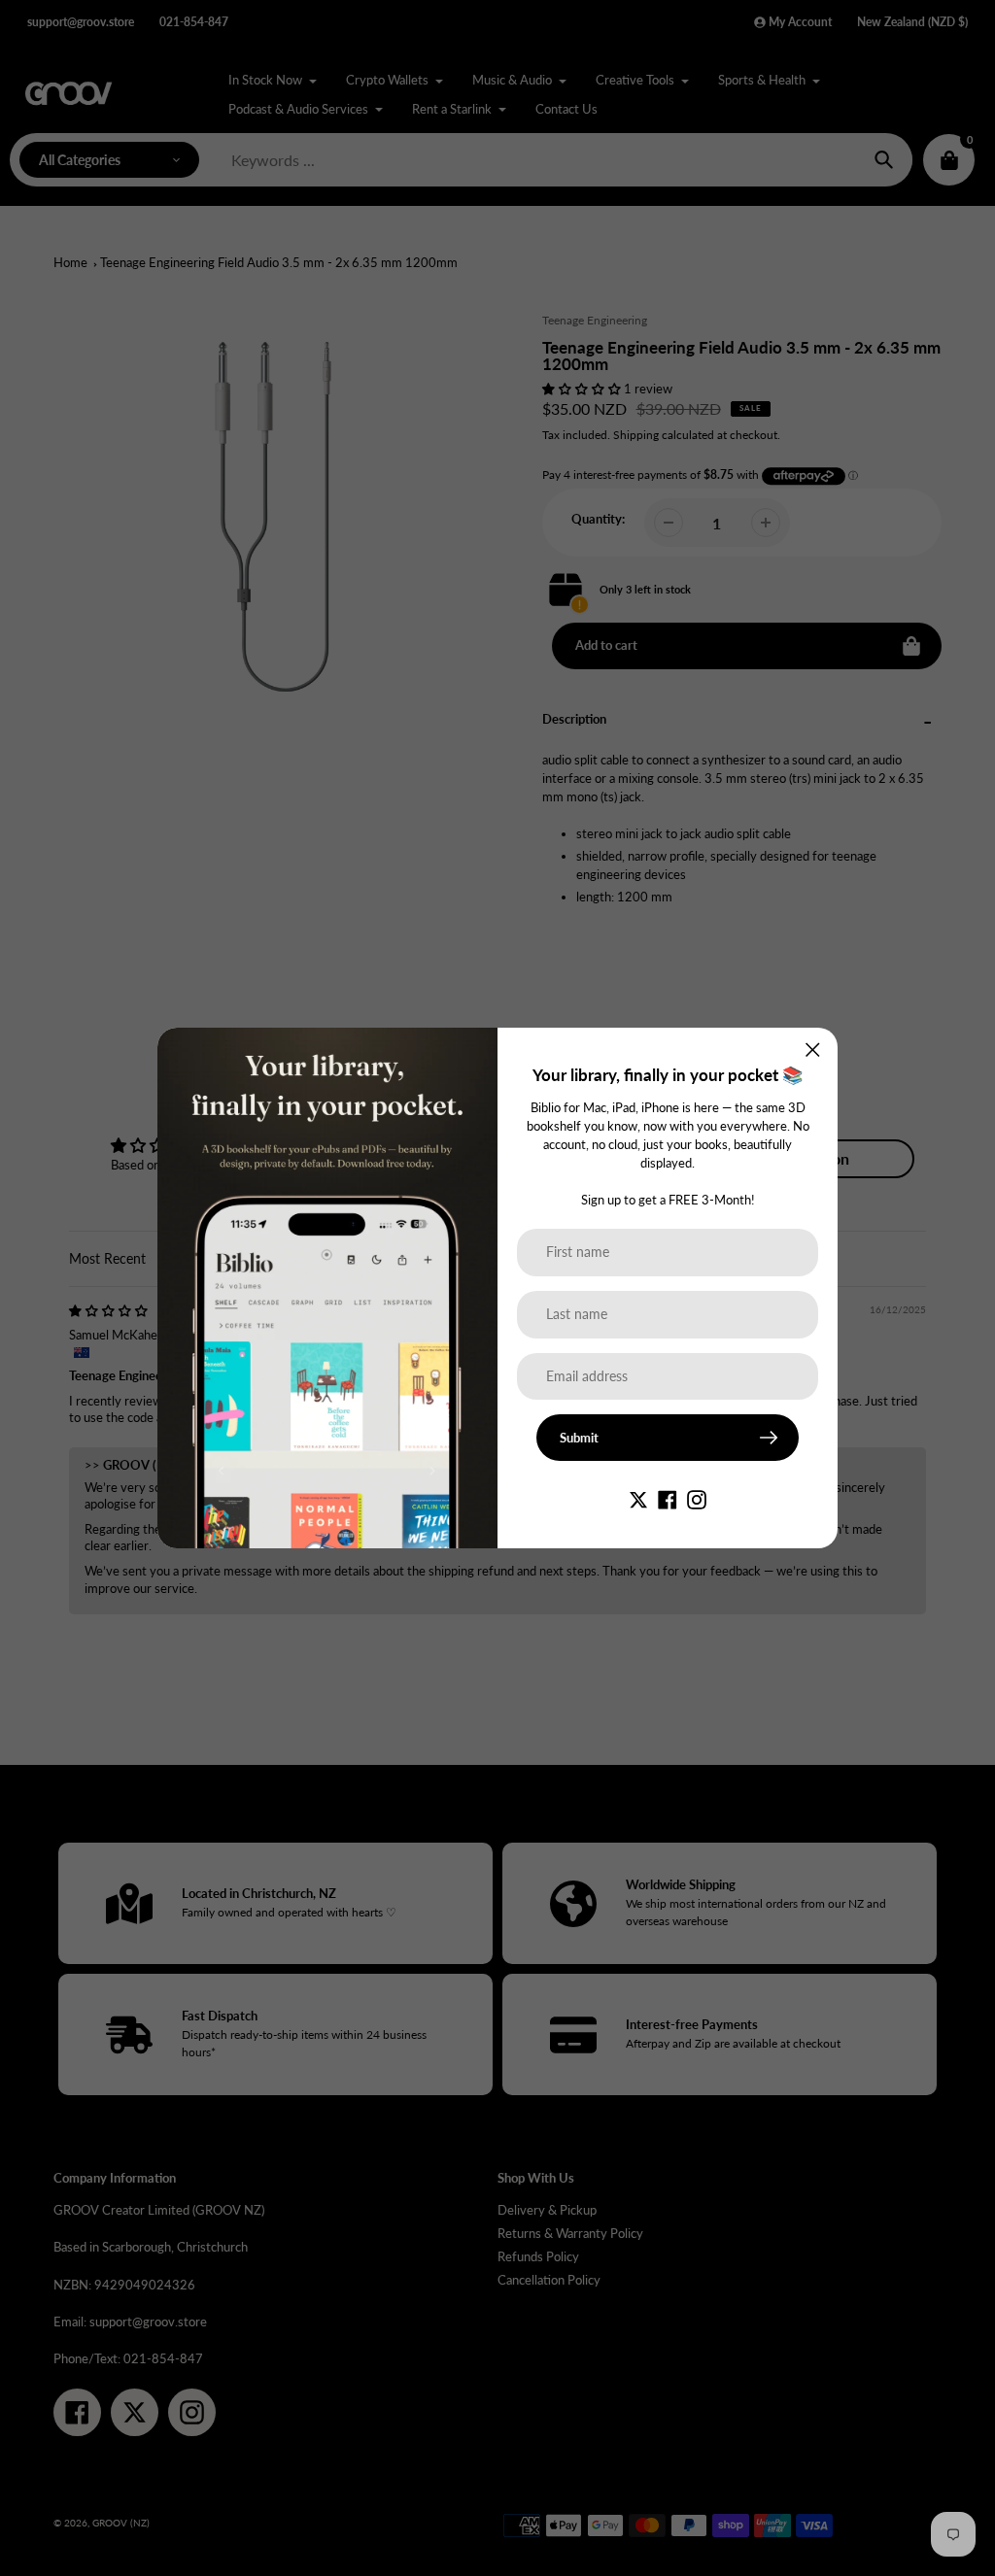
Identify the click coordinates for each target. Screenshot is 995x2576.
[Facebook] (668, 1499)
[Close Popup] (813, 1050)
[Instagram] (697, 1499)
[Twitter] (638, 1499)
